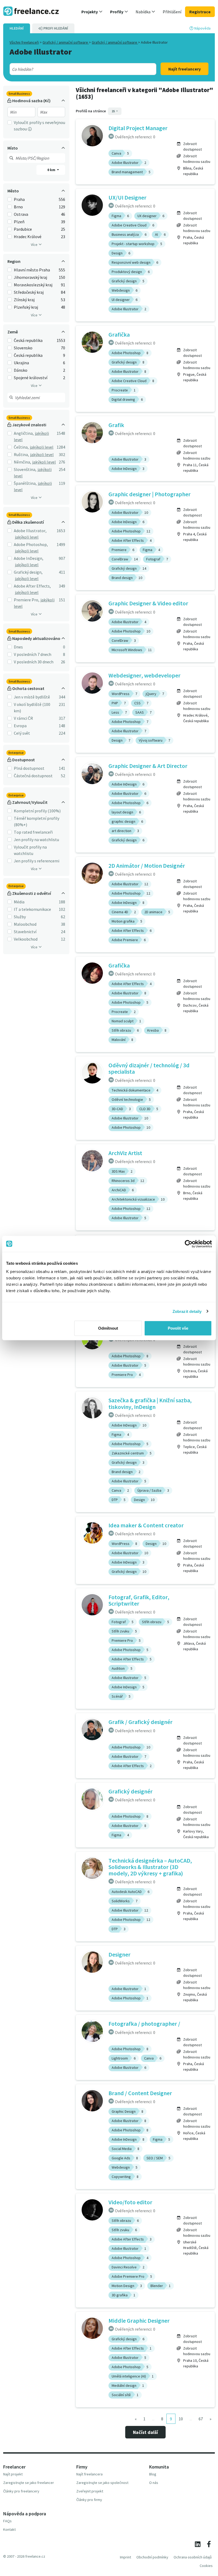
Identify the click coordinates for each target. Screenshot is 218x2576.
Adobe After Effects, (32, 586)
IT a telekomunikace (32, 909)
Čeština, (21, 447)
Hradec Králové (28, 237)
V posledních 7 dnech (33, 654)
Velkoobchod (26, 939)
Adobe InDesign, (29, 558)
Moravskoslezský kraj (33, 285)
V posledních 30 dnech (34, 662)
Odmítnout (108, 1328)
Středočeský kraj (29, 292)
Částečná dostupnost (33, 776)
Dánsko (21, 370)
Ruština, (21, 454)
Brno (18, 207)
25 (114, 111)
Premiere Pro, (27, 600)
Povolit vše (178, 1328)
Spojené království (31, 378)
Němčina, (22, 462)
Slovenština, (25, 469)
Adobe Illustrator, (30, 531)
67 (201, 2419)
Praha (19, 199)
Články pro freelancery (21, 2491)
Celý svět (22, 733)
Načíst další (145, 2432)
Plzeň (19, 222)
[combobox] (76, 69)
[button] (92, 12)
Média (19, 902)
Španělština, (25, 483)
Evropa (20, 726)
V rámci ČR (23, 718)
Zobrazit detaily (187, 1311)
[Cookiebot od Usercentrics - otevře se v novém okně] (189, 1244)
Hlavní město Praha (32, 270)
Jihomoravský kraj (30, 277)
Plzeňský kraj (26, 307)
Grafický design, (28, 572)
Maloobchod (25, 924)
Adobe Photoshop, (31, 544)
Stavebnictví (25, 932)
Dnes (18, 647)
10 (181, 2419)
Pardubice (23, 229)
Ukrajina (21, 363)
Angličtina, (24, 433)
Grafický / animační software (66, 42)
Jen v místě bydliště (32, 697)
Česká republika (28, 340)
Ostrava (21, 214)
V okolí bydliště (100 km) (32, 708)
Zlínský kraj (24, 300)
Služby (20, 917)
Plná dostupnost (29, 768)
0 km (52, 170)
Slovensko (23, 348)
